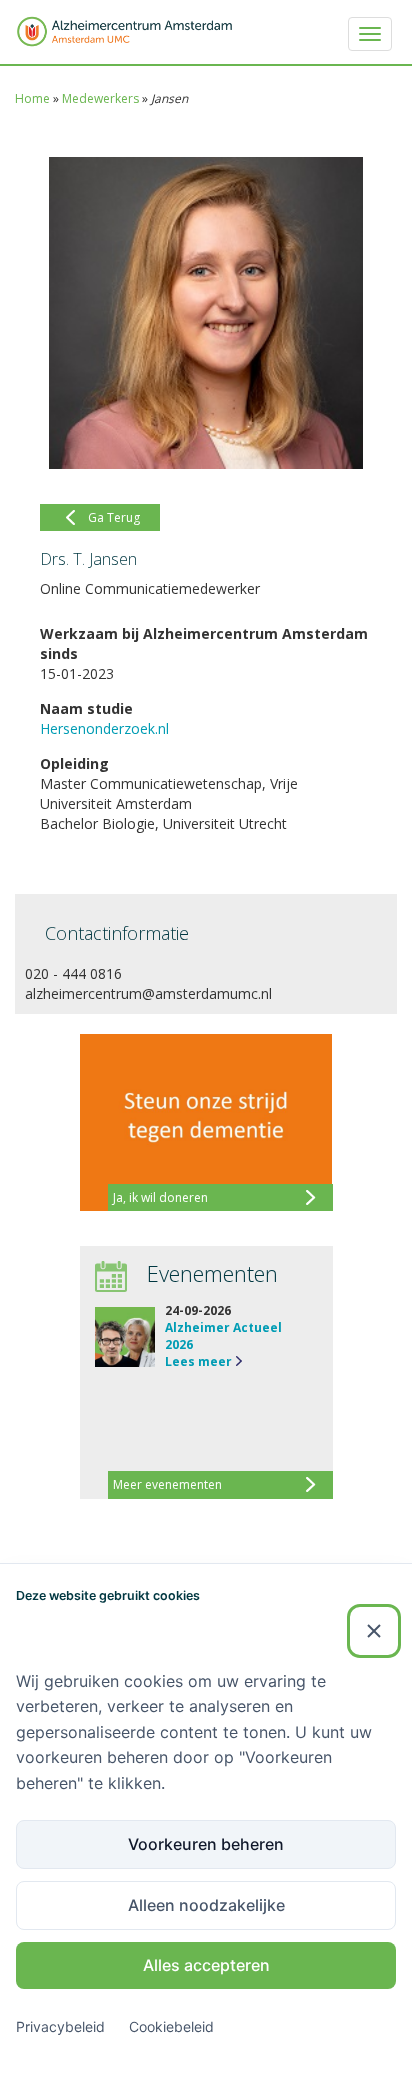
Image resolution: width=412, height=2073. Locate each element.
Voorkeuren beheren (206, 1844)
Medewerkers (100, 98)
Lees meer (198, 1361)
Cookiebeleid (171, 2026)
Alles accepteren (206, 1965)
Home (32, 98)
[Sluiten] (374, 1631)
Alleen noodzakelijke (206, 1905)
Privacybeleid (60, 2026)
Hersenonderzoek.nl (104, 728)
